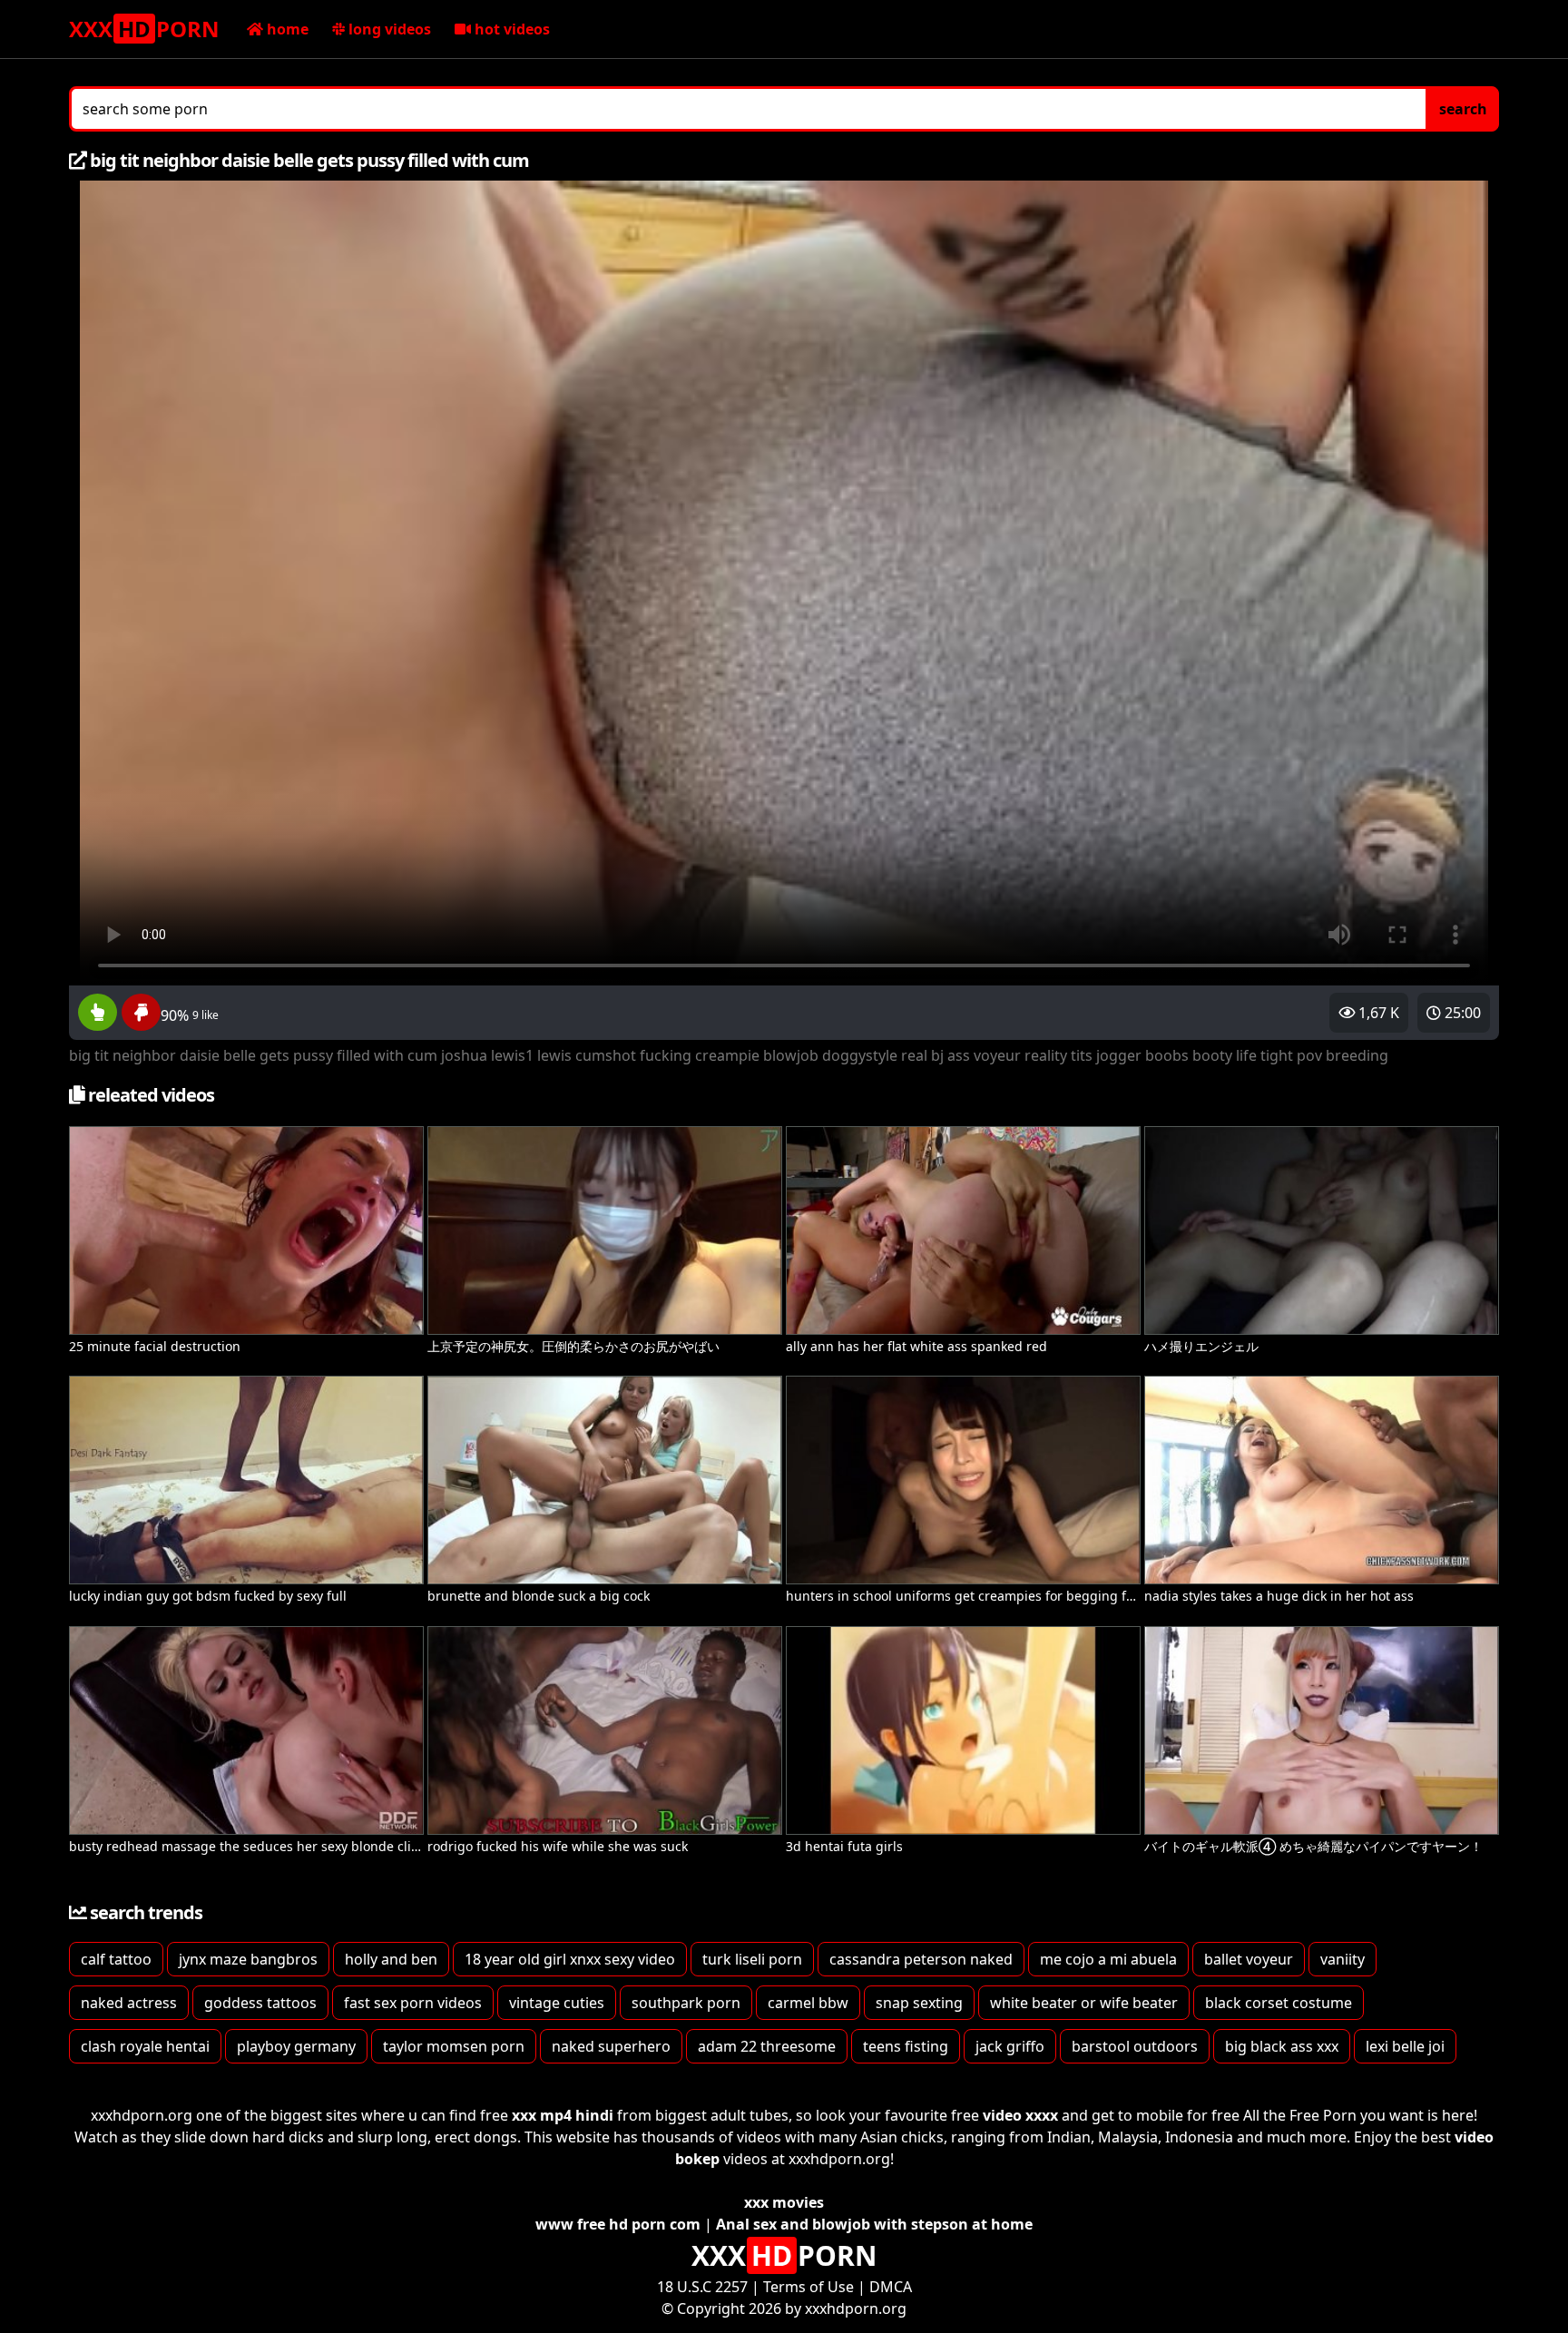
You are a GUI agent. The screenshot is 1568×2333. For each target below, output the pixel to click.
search (1463, 109)
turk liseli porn (752, 1959)
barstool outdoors (1135, 2046)
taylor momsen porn (454, 2046)
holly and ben (391, 1959)
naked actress (129, 2003)
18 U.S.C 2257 (702, 2287)
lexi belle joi (1405, 2046)
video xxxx (1020, 2115)
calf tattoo (116, 1959)
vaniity (1343, 1959)
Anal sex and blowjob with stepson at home (874, 2224)
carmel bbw (808, 2003)
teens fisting (906, 2046)
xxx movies (784, 2202)
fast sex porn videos (413, 2003)
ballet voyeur (1249, 1959)
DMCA (891, 2287)
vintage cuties (557, 2003)
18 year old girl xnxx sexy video (570, 1959)
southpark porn (686, 2003)
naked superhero (611, 2046)
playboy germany (296, 2046)
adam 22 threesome (767, 2046)
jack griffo (1010, 2046)
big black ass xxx (1282, 2046)
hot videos (510, 29)
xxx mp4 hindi (563, 2115)
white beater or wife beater (1084, 2003)
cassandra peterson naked (921, 1959)
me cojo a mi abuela (1108, 1959)
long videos (388, 29)
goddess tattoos (260, 2003)
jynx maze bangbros (248, 1959)
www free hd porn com (618, 2224)
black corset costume (1279, 2003)
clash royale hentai (145, 2046)
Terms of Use (808, 2287)
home (286, 29)
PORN (144, 29)
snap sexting (919, 2003)
